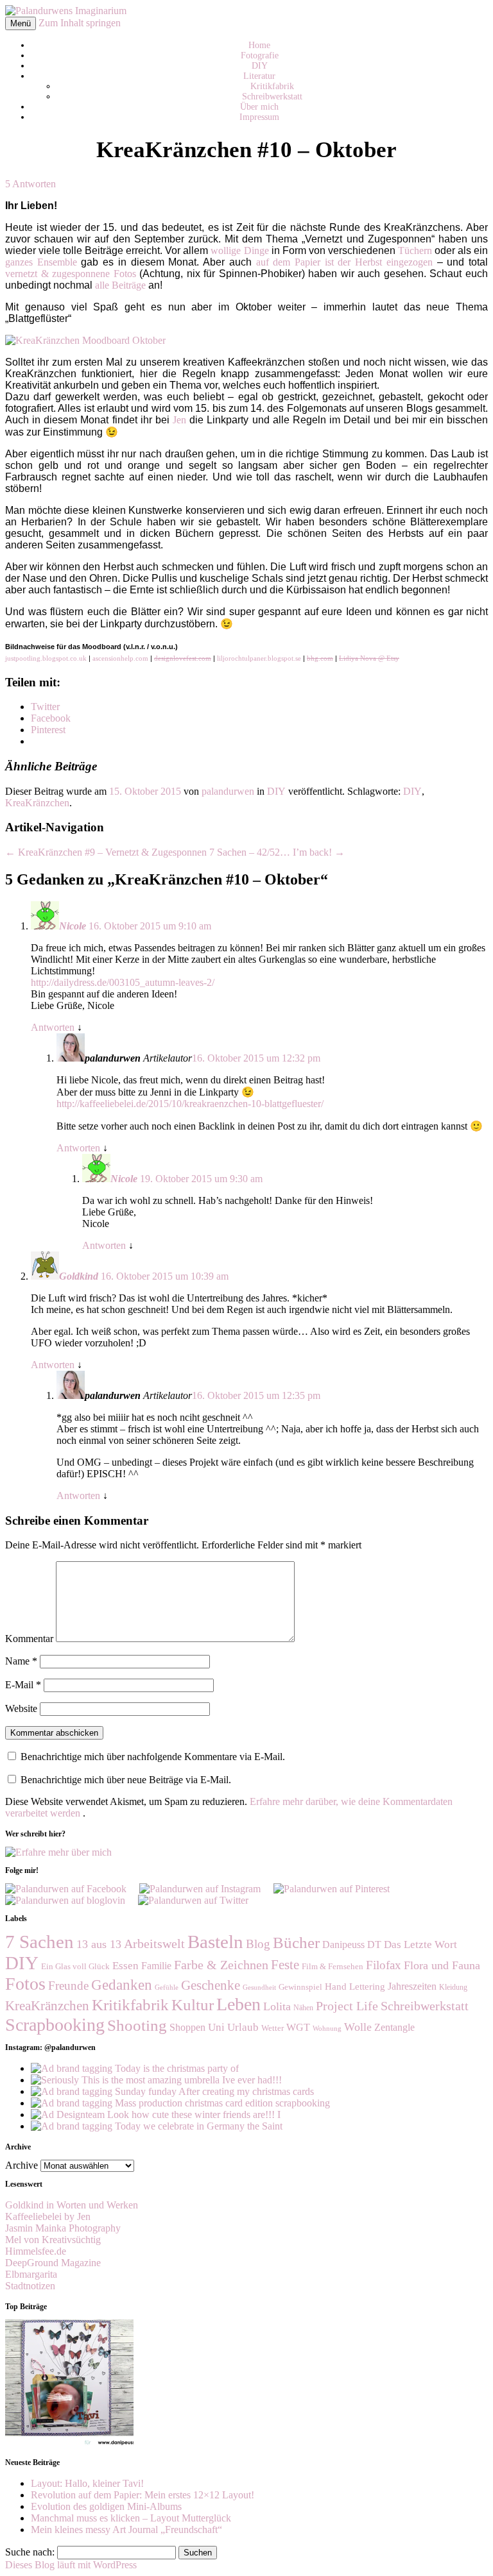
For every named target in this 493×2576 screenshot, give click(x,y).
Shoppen (187, 2027)
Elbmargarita (31, 2274)
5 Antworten (30, 184)
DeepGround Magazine (53, 2263)
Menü (21, 23)
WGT (298, 2027)
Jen (179, 420)
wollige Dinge (239, 250)
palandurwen (228, 791)
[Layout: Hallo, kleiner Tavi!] (69, 2444)
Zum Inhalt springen (80, 23)
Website (21, 1708)
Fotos (25, 1984)
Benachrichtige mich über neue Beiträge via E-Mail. (126, 1780)
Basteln (215, 1942)
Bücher (296, 1942)
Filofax (384, 1965)
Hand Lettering (355, 1986)
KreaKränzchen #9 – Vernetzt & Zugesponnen (106, 852)
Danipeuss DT (352, 1945)
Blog (258, 1944)
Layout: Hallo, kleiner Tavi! (87, 2483)
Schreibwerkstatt (272, 97)
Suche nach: (30, 2552)
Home (259, 45)
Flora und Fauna (442, 1965)
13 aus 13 (99, 1944)
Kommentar (29, 1639)
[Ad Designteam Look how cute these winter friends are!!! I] (156, 2114)
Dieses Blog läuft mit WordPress (71, 2565)
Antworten (53, 1027)
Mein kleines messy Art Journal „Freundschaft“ (126, 2529)
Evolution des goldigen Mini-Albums (106, 2506)
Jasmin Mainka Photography (63, 2228)
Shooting (137, 2025)
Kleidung (453, 1987)
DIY (260, 66)
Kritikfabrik (272, 86)
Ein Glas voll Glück (75, 1966)
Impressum (259, 117)
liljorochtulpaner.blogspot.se (259, 658)
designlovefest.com (183, 658)
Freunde (68, 1986)
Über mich (259, 107)
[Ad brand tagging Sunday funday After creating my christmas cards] (172, 2091)
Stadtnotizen (30, 2286)
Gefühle (167, 1987)
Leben (238, 2004)
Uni (216, 2027)
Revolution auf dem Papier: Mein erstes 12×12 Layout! (143, 2495)
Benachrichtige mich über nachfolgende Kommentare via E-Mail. (153, 1757)
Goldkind (79, 1276)
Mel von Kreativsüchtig (53, 2240)
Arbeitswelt (154, 1944)
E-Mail (23, 1685)
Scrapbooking (55, 2025)
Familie (156, 1966)
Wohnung (327, 2029)
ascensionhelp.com (120, 658)
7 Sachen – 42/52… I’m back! (277, 852)
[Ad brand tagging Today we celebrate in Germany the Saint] (157, 2126)
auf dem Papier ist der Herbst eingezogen (344, 262)
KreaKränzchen (37, 803)
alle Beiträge (120, 285)
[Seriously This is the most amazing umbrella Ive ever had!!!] (156, 2080)
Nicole (73, 926)
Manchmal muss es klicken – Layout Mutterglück (131, 2518)
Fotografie (260, 55)
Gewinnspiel (300, 1987)
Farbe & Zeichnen (221, 1965)
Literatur (259, 76)
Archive (22, 2165)
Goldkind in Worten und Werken (72, 2205)
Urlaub (243, 2027)
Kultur (193, 2005)
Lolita (277, 2006)
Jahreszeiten (412, 1986)
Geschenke (211, 1985)
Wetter (272, 2028)
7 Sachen (39, 1942)
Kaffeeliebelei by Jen (48, 2216)
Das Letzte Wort (420, 1945)
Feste (285, 1965)
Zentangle (394, 2027)
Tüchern (415, 250)
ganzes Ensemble (41, 262)
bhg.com (320, 658)
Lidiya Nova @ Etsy (369, 658)
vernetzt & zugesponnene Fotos (71, 274)
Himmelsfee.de (36, 2251)
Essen (125, 1966)
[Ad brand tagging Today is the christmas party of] (135, 2068)
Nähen (303, 2008)
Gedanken (122, 1985)
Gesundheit (259, 1987)
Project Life (347, 2006)
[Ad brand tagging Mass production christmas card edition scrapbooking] (180, 2103)
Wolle (358, 2027)
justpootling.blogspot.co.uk (46, 658)
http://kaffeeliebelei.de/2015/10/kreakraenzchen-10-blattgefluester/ (190, 1104)
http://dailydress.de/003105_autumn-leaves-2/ (123, 982)
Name (21, 1661)
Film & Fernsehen (333, 1966)
